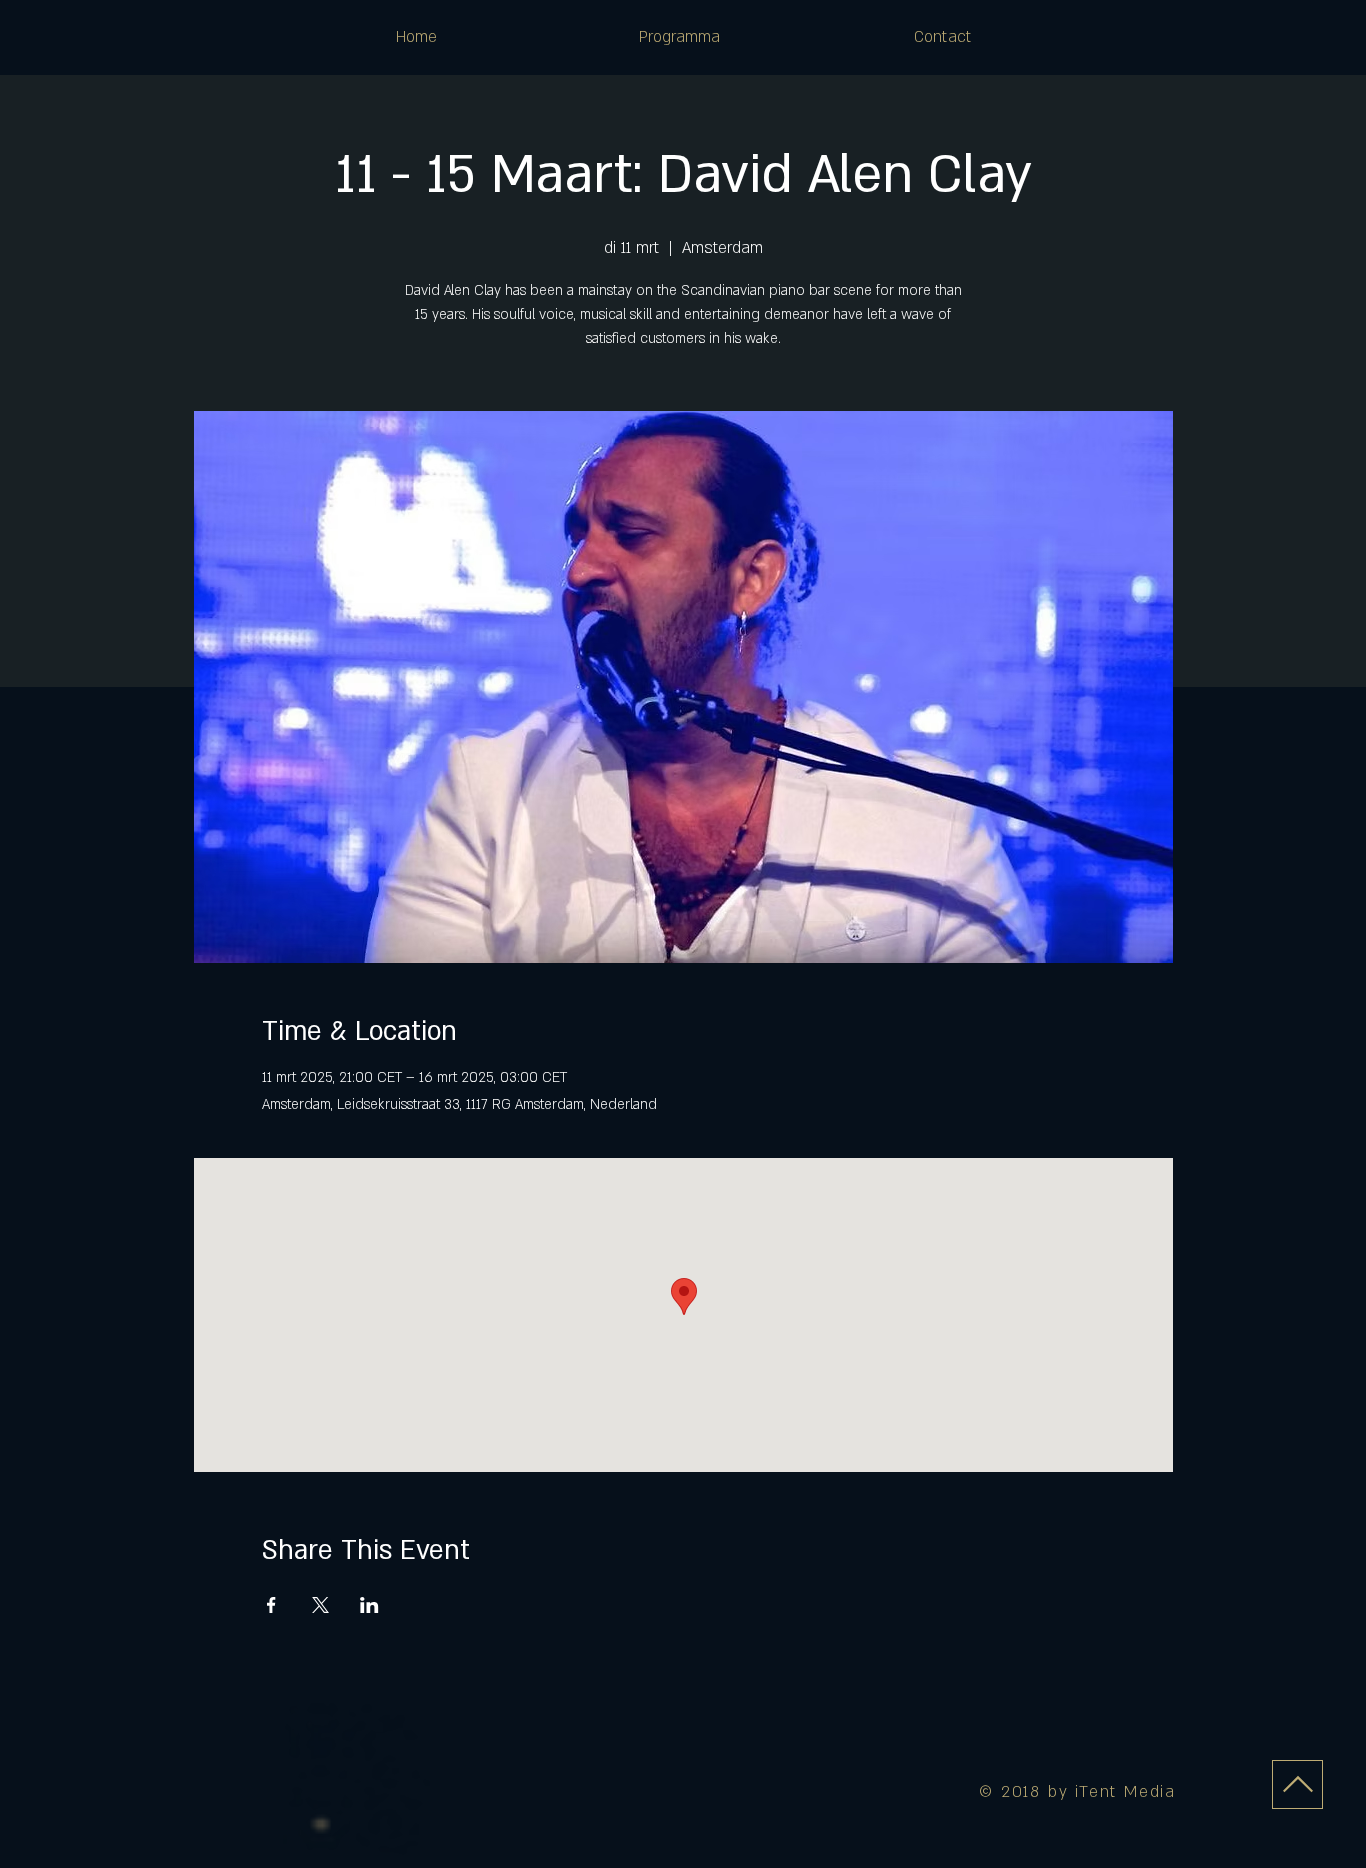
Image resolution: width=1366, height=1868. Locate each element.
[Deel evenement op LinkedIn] (369, 1605)
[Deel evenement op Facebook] (271, 1605)
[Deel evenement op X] (320, 1605)
